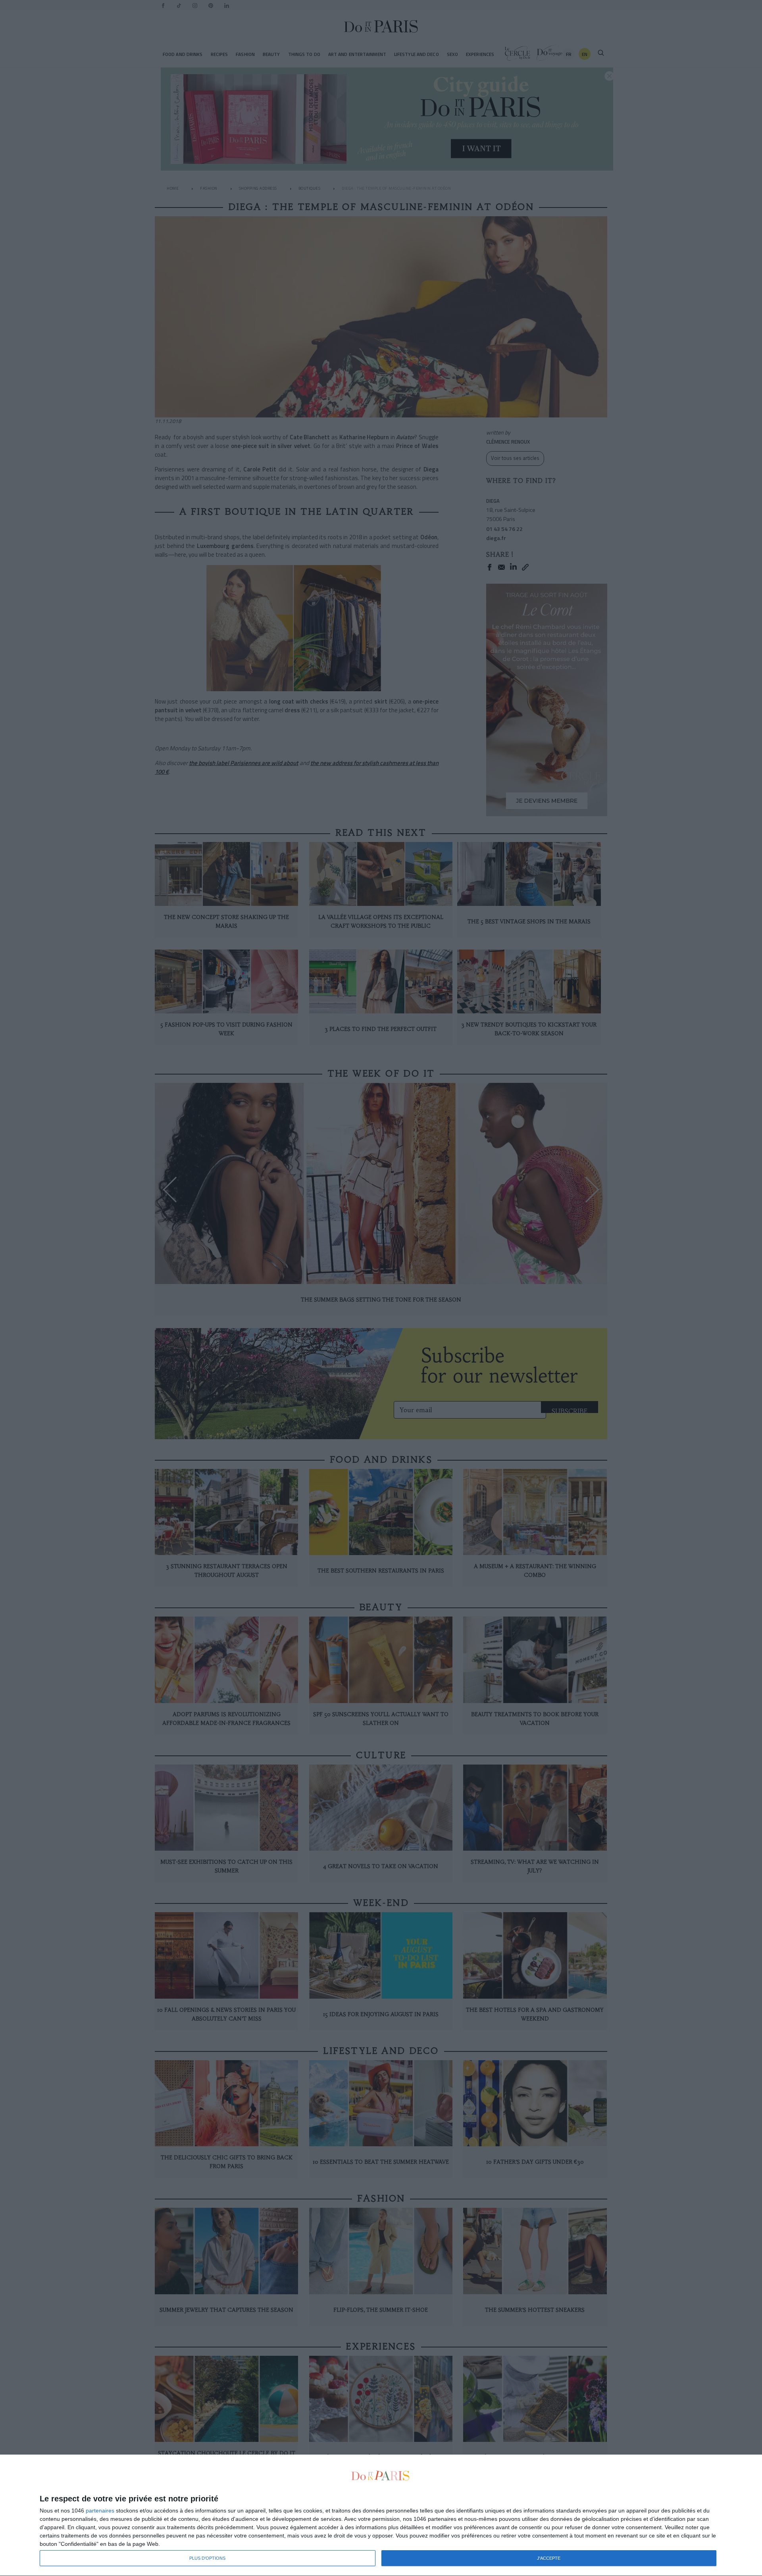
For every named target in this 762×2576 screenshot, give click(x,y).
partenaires (100, 2511)
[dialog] (381, 2515)
